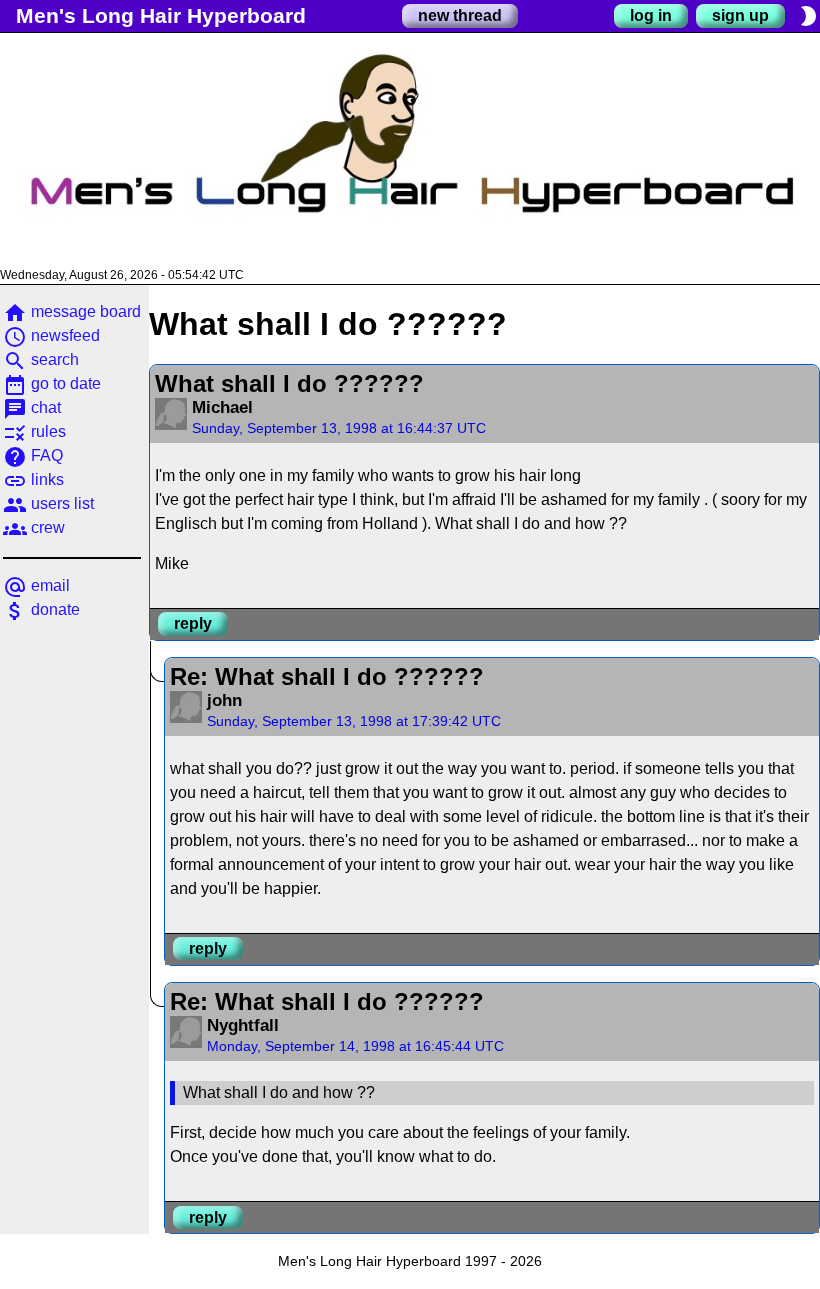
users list (48, 503)
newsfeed (51, 335)
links (33, 479)
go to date (52, 383)
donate (41, 609)
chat (32, 407)
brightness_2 (808, 16)
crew (34, 527)
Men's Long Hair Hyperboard (161, 15)
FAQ (33, 455)
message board (72, 311)
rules (34, 431)
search (41, 359)
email (36, 585)
